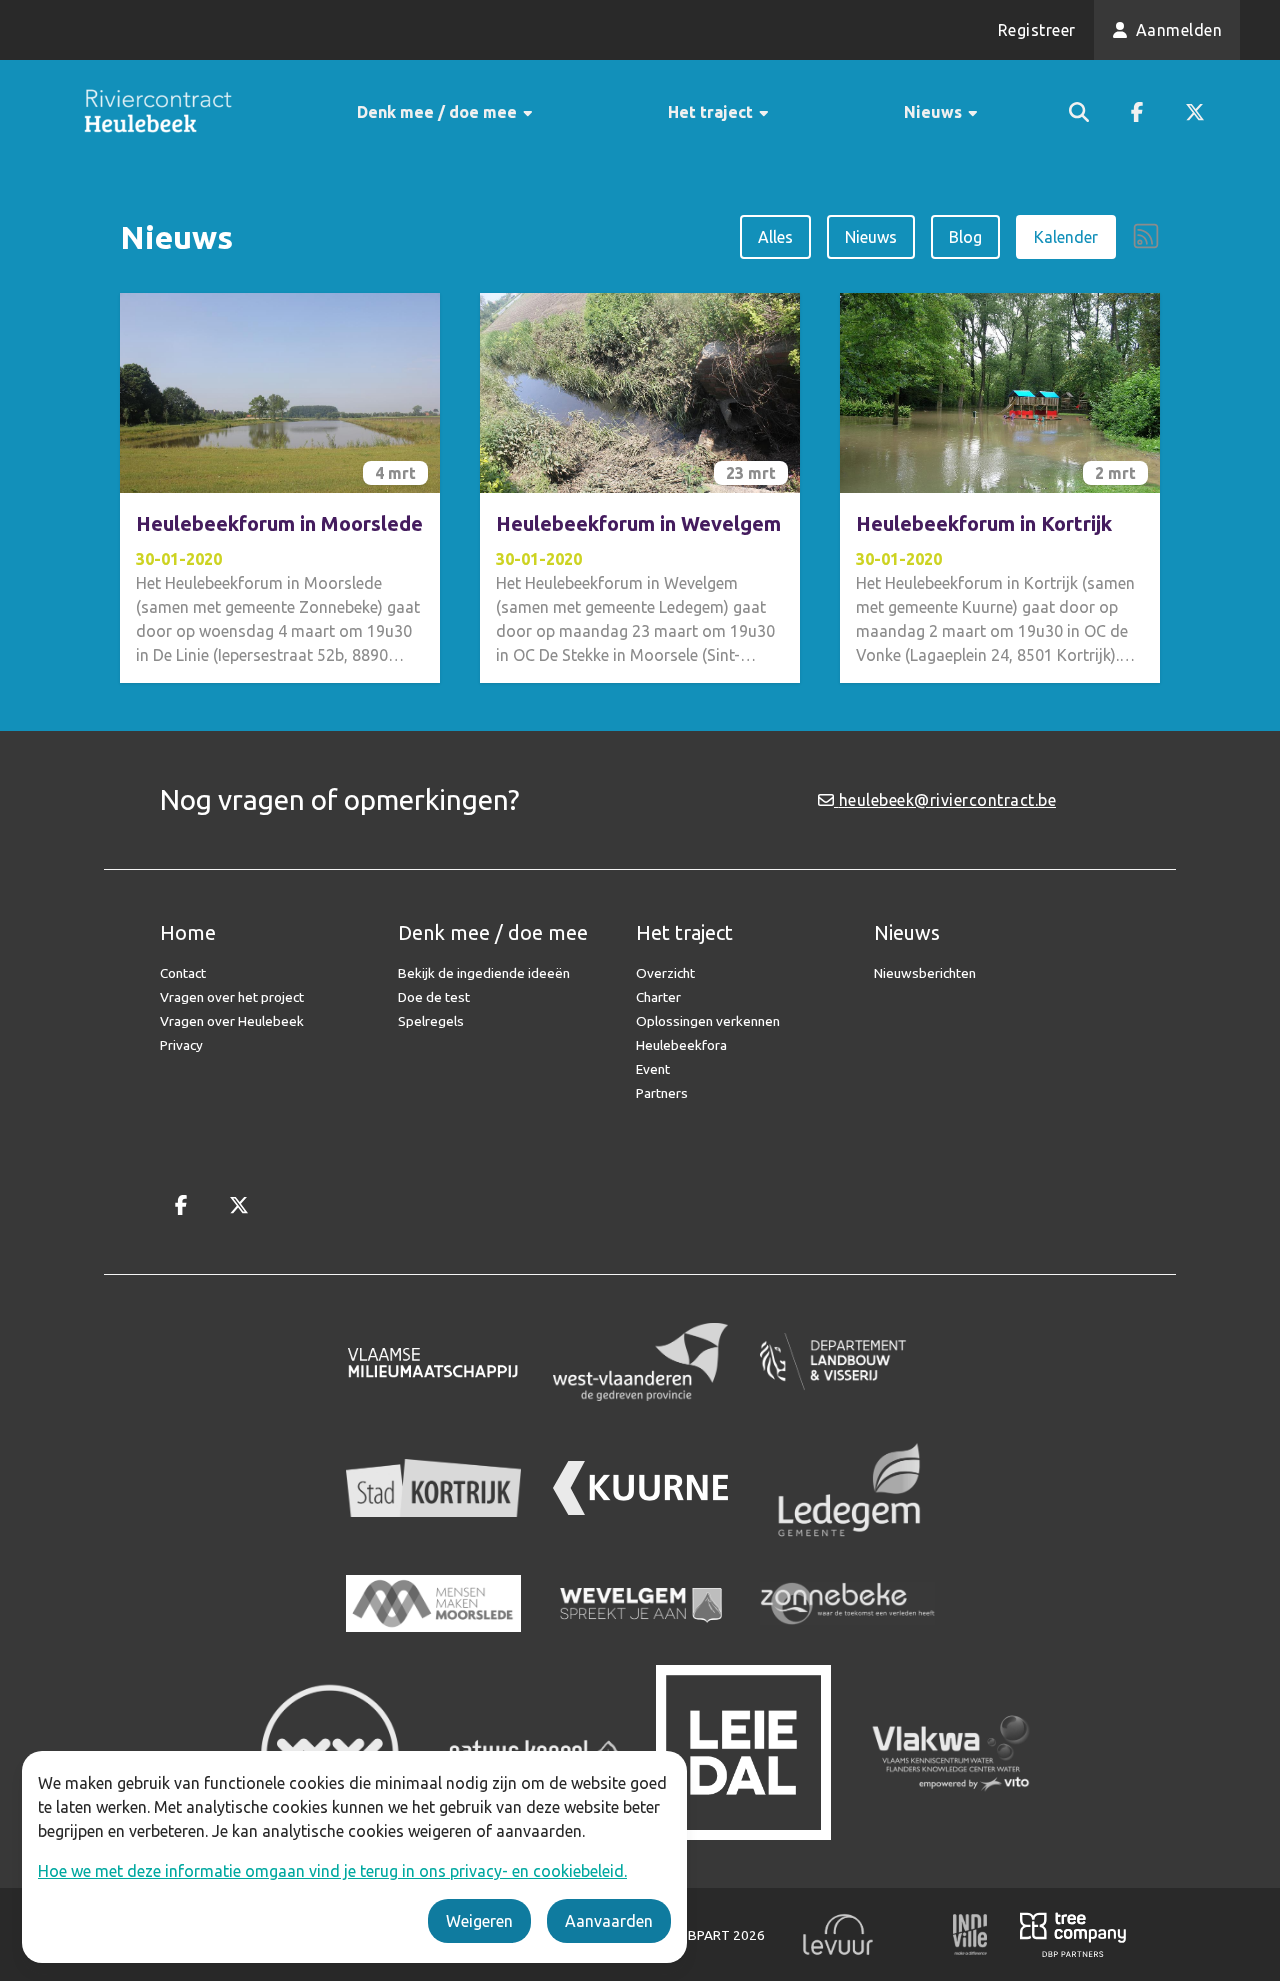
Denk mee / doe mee (439, 112)
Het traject (712, 112)
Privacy (181, 1045)
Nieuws (935, 112)
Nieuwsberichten (925, 973)
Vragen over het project (232, 997)
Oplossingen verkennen (708, 1021)
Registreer (1037, 30)
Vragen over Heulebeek (232, 1021)
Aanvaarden (609, 1921)
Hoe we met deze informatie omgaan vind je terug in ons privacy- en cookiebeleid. (332, 1871)
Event (653, 1069)
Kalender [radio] (1066, 237)
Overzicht (665, 973)
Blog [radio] (965, 237)
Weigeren (479, 1921)
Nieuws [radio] (871, 237)
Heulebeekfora (681, 1045)
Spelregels (431, 1021)
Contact (183, 973)
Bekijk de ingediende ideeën (484, 973)
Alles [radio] (775, 237)
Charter (658, 997)
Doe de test (434, 997)
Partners (662, 1093)
